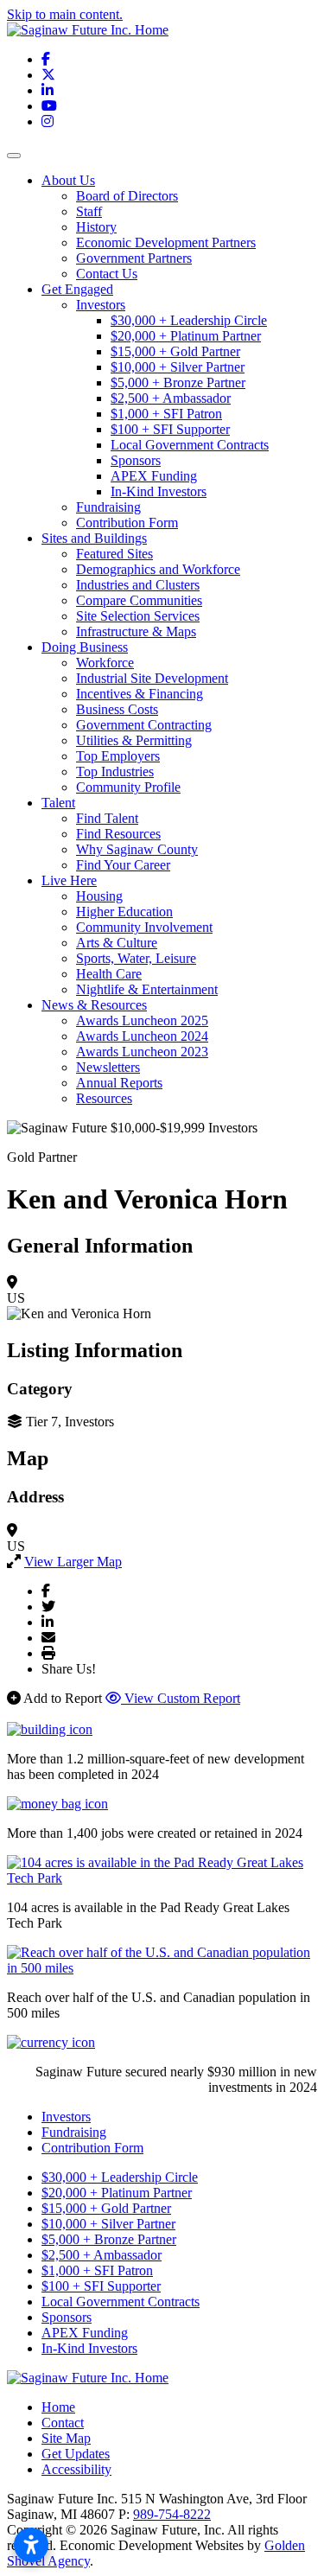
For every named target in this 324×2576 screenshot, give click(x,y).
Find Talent (107, 818)
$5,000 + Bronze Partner (178, 383)
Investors (101, 305)
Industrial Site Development (152, 678)
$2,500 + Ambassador (171, 398)
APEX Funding (154, 476)
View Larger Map (73, 1562)
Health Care (109, 974)
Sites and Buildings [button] (94, 538)
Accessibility (76, 2469)
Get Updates (76, 2454)
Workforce (105, 663)
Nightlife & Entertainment (147, 989)
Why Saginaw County (137, 849)
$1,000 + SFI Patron (166, 414)
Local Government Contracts (190, 445)
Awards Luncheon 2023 (142, 1052)
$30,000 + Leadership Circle (189, 320)
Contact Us (107, 274)
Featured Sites (114, 554)
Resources (104, 1098)
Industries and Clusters (138, 585)
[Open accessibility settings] (31, 2545)
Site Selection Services (138, 616)
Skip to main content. (65, 14)
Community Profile (128, 787)
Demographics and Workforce (158, 569)
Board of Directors (127, 196)
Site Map (66, 2438)
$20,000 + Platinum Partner (186, 336)
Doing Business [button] (85, 647)
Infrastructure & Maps (136, 631)
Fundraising (108, 507)
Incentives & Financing (140, 694)
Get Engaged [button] (77, 289)
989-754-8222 (172, 2514)
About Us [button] (68, 180)
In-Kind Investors (159, 491)
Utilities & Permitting (134, 740)
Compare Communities (139, 600)
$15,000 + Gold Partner (175, 351)
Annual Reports (119, 1083)
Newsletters (108, 1067)
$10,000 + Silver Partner (178, 367)
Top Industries (115, 772)
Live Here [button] (69, 880)
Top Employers (118, 756)
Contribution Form (127, 523)
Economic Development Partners (166, 242)
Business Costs (117, 709)
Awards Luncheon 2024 (142, 1036)
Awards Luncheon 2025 (142, 1020)
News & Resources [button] (94, 1005)
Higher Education (124, 912)
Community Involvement (144, 927)
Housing (99, 896)
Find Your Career (123, 865)
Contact (63, 2423)
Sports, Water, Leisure (136, 958)
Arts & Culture (117, 943)
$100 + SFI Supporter (170, 429)
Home (58, 2407)
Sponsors (136, 460)
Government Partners (134, 258)
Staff (89, 211)
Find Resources (118, 834)
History (96, 227)
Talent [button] (58, 803)
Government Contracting (144, 725)
